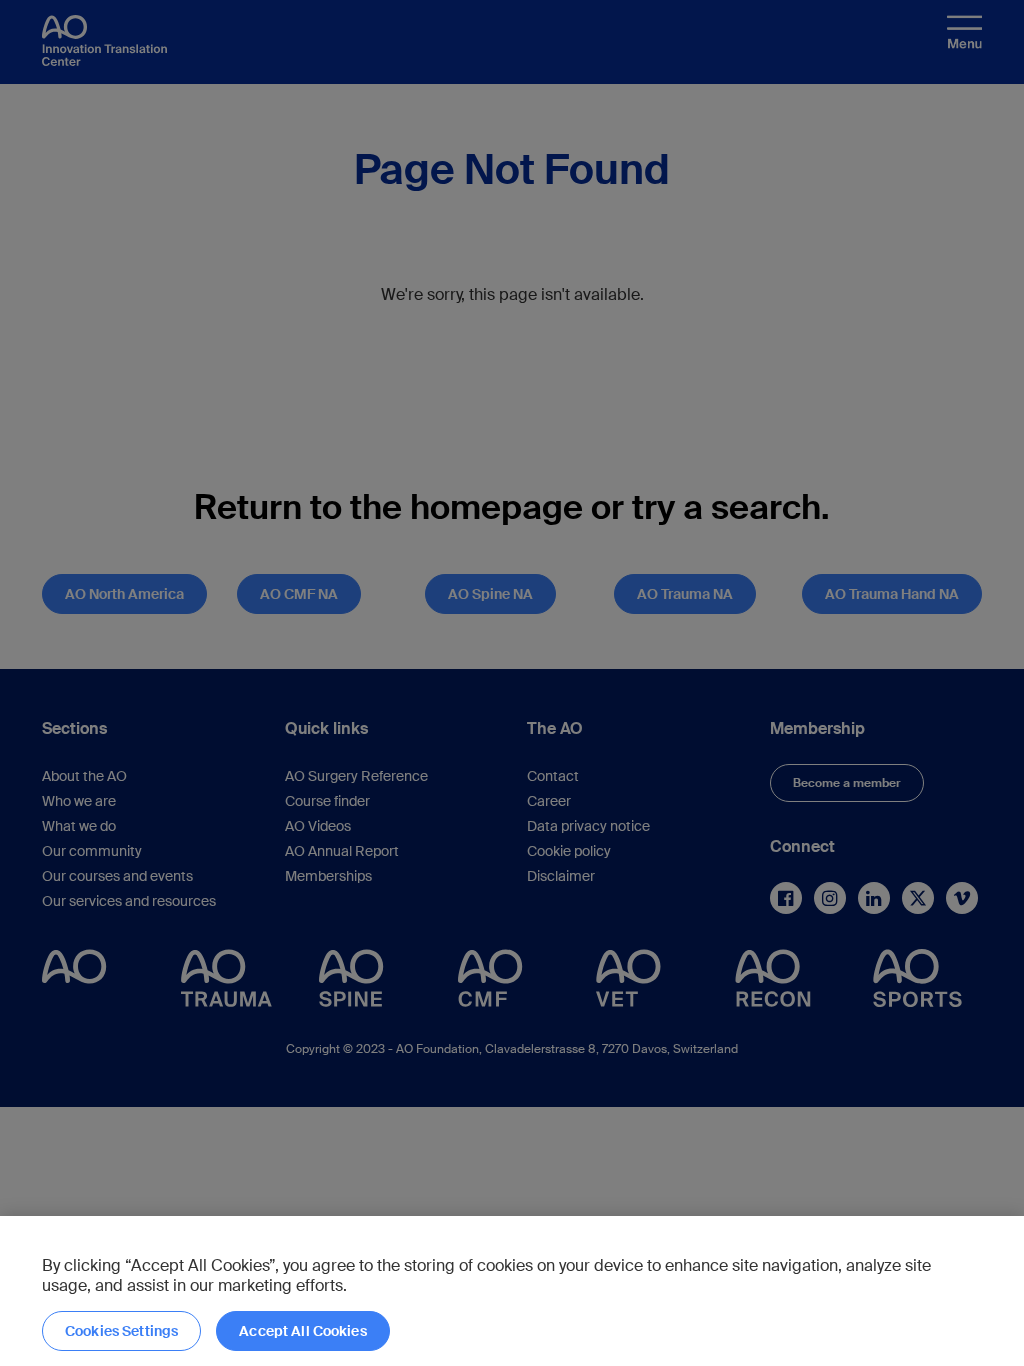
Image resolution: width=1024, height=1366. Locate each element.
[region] (512, 1291)
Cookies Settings (121, 1331)
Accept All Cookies (303, 1331)
